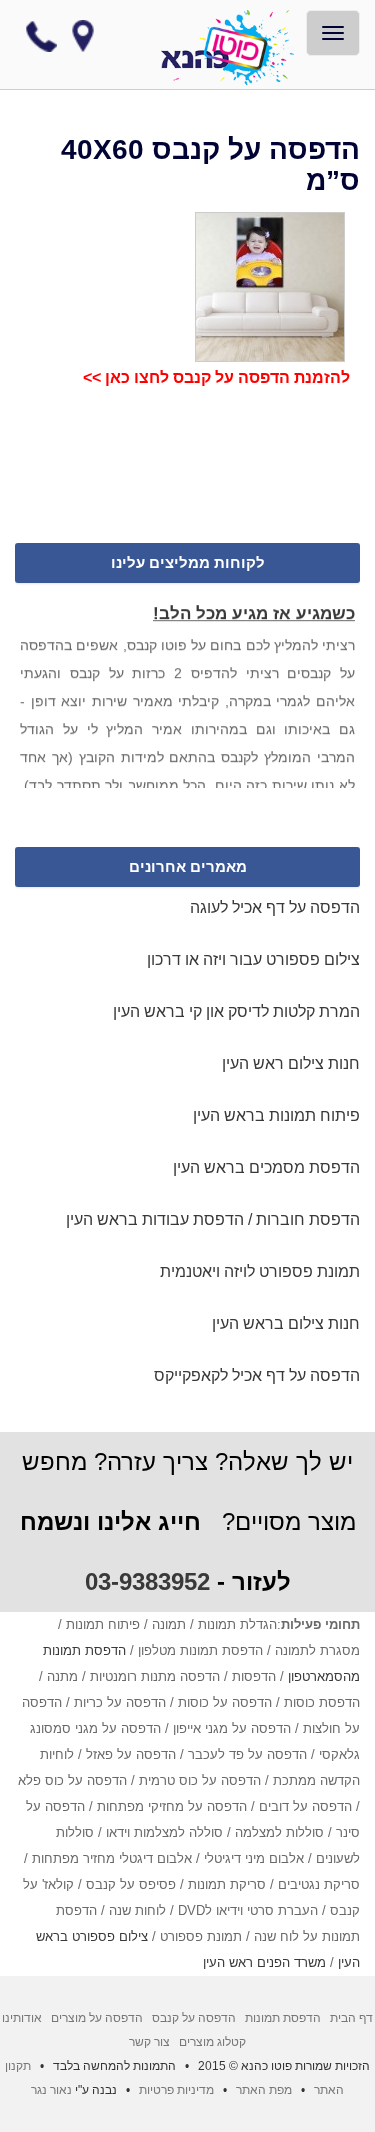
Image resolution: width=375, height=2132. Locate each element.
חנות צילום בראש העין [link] (286, 1323)
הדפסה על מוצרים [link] (97, 2018)
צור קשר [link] (149, 2042)
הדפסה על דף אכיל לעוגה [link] (275, 907)
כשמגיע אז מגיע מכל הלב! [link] (254, 611)
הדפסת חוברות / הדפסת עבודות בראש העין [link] (213, 1219)
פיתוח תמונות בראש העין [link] (276, 1115)
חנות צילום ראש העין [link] (291, 1063)
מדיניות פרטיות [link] (176, 2090)
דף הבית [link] (351, 2018)
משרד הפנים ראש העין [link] (264, 1962)
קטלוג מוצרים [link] (211, 2042)
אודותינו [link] (22, 2018)
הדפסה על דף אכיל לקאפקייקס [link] (257, 1375)
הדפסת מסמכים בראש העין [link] (266, 1167)
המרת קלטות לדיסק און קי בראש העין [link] (236, 1011)
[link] (238, 48)
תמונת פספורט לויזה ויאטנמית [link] (260, 1271)
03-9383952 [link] (147, 1581)
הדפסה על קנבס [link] (194, 2018)
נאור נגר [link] (51, 2090)
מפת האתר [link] (264, 2090)
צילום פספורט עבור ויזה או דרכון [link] (253, 959)
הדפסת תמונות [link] (283, 2018)
